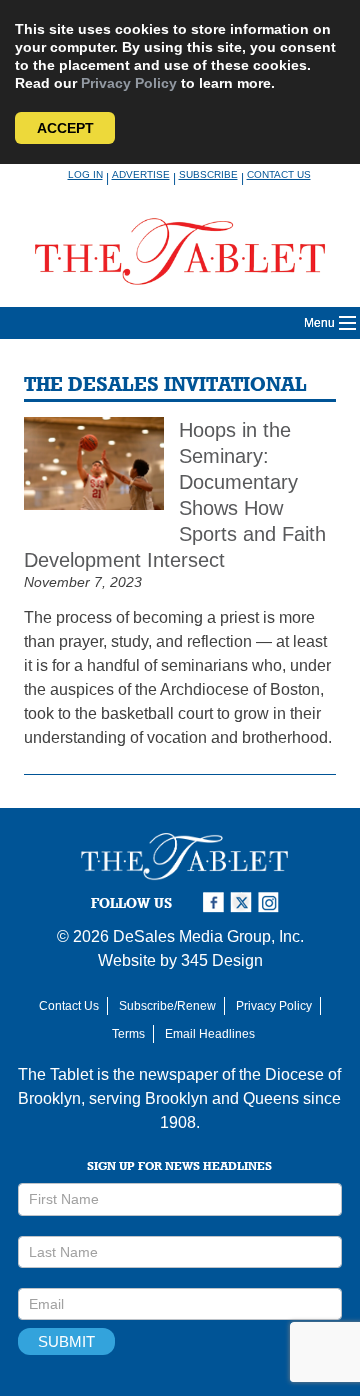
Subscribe (208, 174)
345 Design (222, 960)
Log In (85, 174)
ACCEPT (65, 128)
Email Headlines (210, 1034)
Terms (128, 1034)
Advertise (141, 174)
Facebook (216, 902)
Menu (319, 323)
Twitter (244, 902)
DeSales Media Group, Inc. (208, 936)
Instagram (272, 902)
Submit (66, 1341)
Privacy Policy (129, 83)
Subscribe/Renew (167, 1006)
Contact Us (279, 174)
